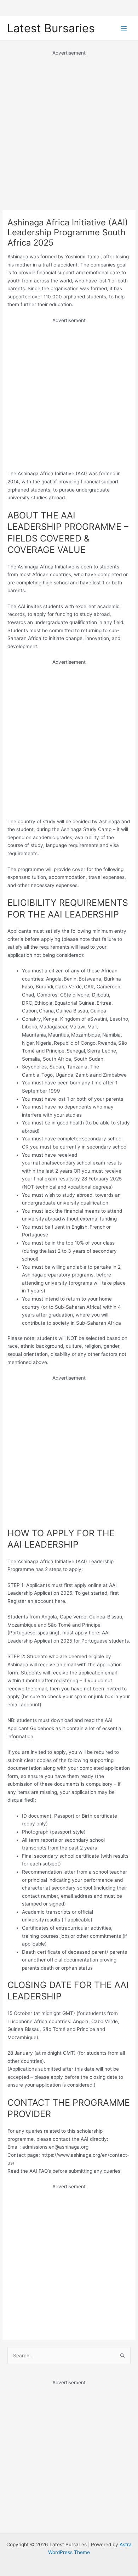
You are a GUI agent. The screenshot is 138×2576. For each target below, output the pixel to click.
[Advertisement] (69, 126)
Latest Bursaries (51, 28)
